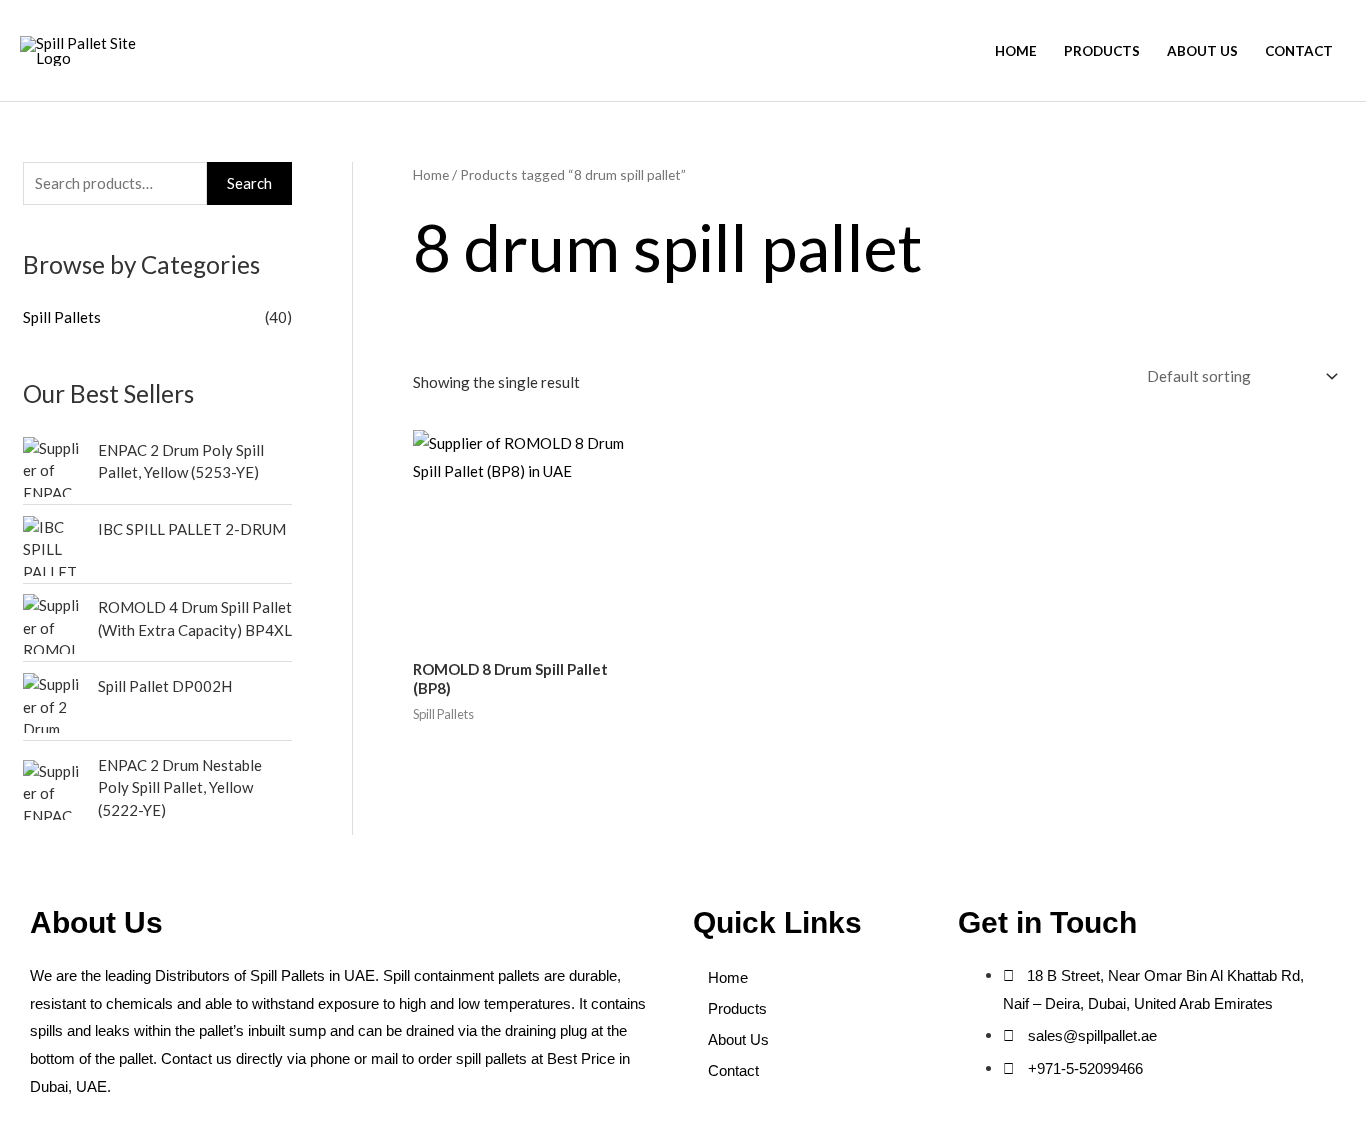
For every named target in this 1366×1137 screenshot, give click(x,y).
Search (249, 183)
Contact (1299, 51)
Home (1016, 51)
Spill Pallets (62, 317)
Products (1102, 51)
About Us (1202, 51)
